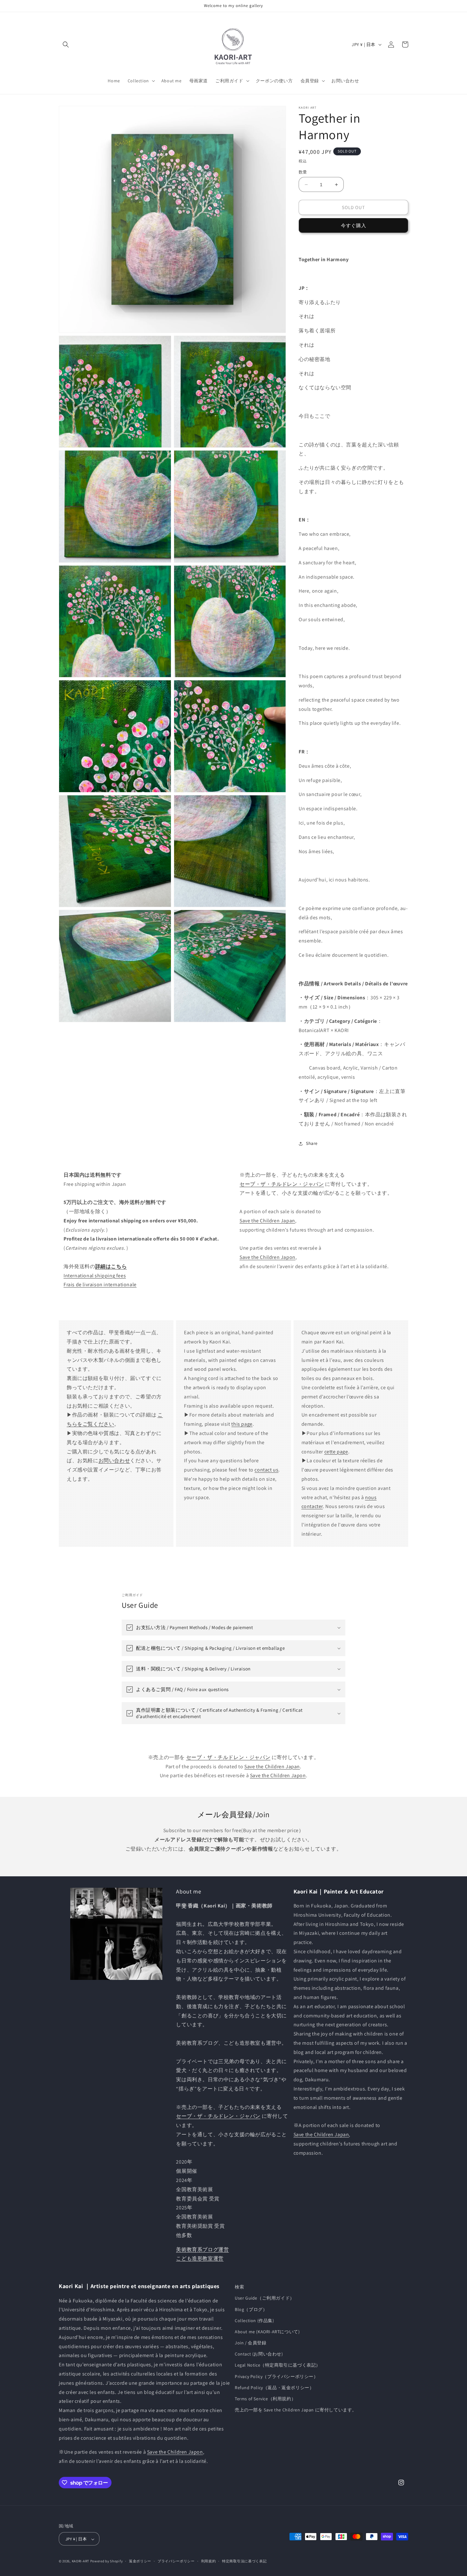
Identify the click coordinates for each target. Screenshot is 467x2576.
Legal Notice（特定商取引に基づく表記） (278, 2365)
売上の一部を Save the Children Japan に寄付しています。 (296, 2410)
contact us (266, 1470)
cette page (336, 1452)
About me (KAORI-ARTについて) (267, 2332)
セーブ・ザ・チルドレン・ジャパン (282, 1184)
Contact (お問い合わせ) (259, 2354)
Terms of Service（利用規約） (265, 2399)
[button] (66, 44)
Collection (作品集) (254, 2321)
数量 (303, 172)
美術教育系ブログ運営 (202, 2250)
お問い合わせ (114, 1461)
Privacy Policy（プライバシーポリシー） (277, 2376)
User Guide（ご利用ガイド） (265, 2298)
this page (242, 1424)
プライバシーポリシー (176, 2561)
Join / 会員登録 (251, 2343)
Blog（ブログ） (251, 2309)
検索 (239, 2287)
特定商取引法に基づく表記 (244, 2561)
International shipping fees (95, 1276)
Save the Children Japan (267, 1221)
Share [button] (312, 1143)
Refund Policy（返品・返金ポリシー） (274, 2388)
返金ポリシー (140, 2561)
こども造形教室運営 (200, 2259)
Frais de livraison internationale (100, 1285)
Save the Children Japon (267, 1257)
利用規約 (209, 2561)
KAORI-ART (81, 2561)
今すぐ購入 (354, 225)
